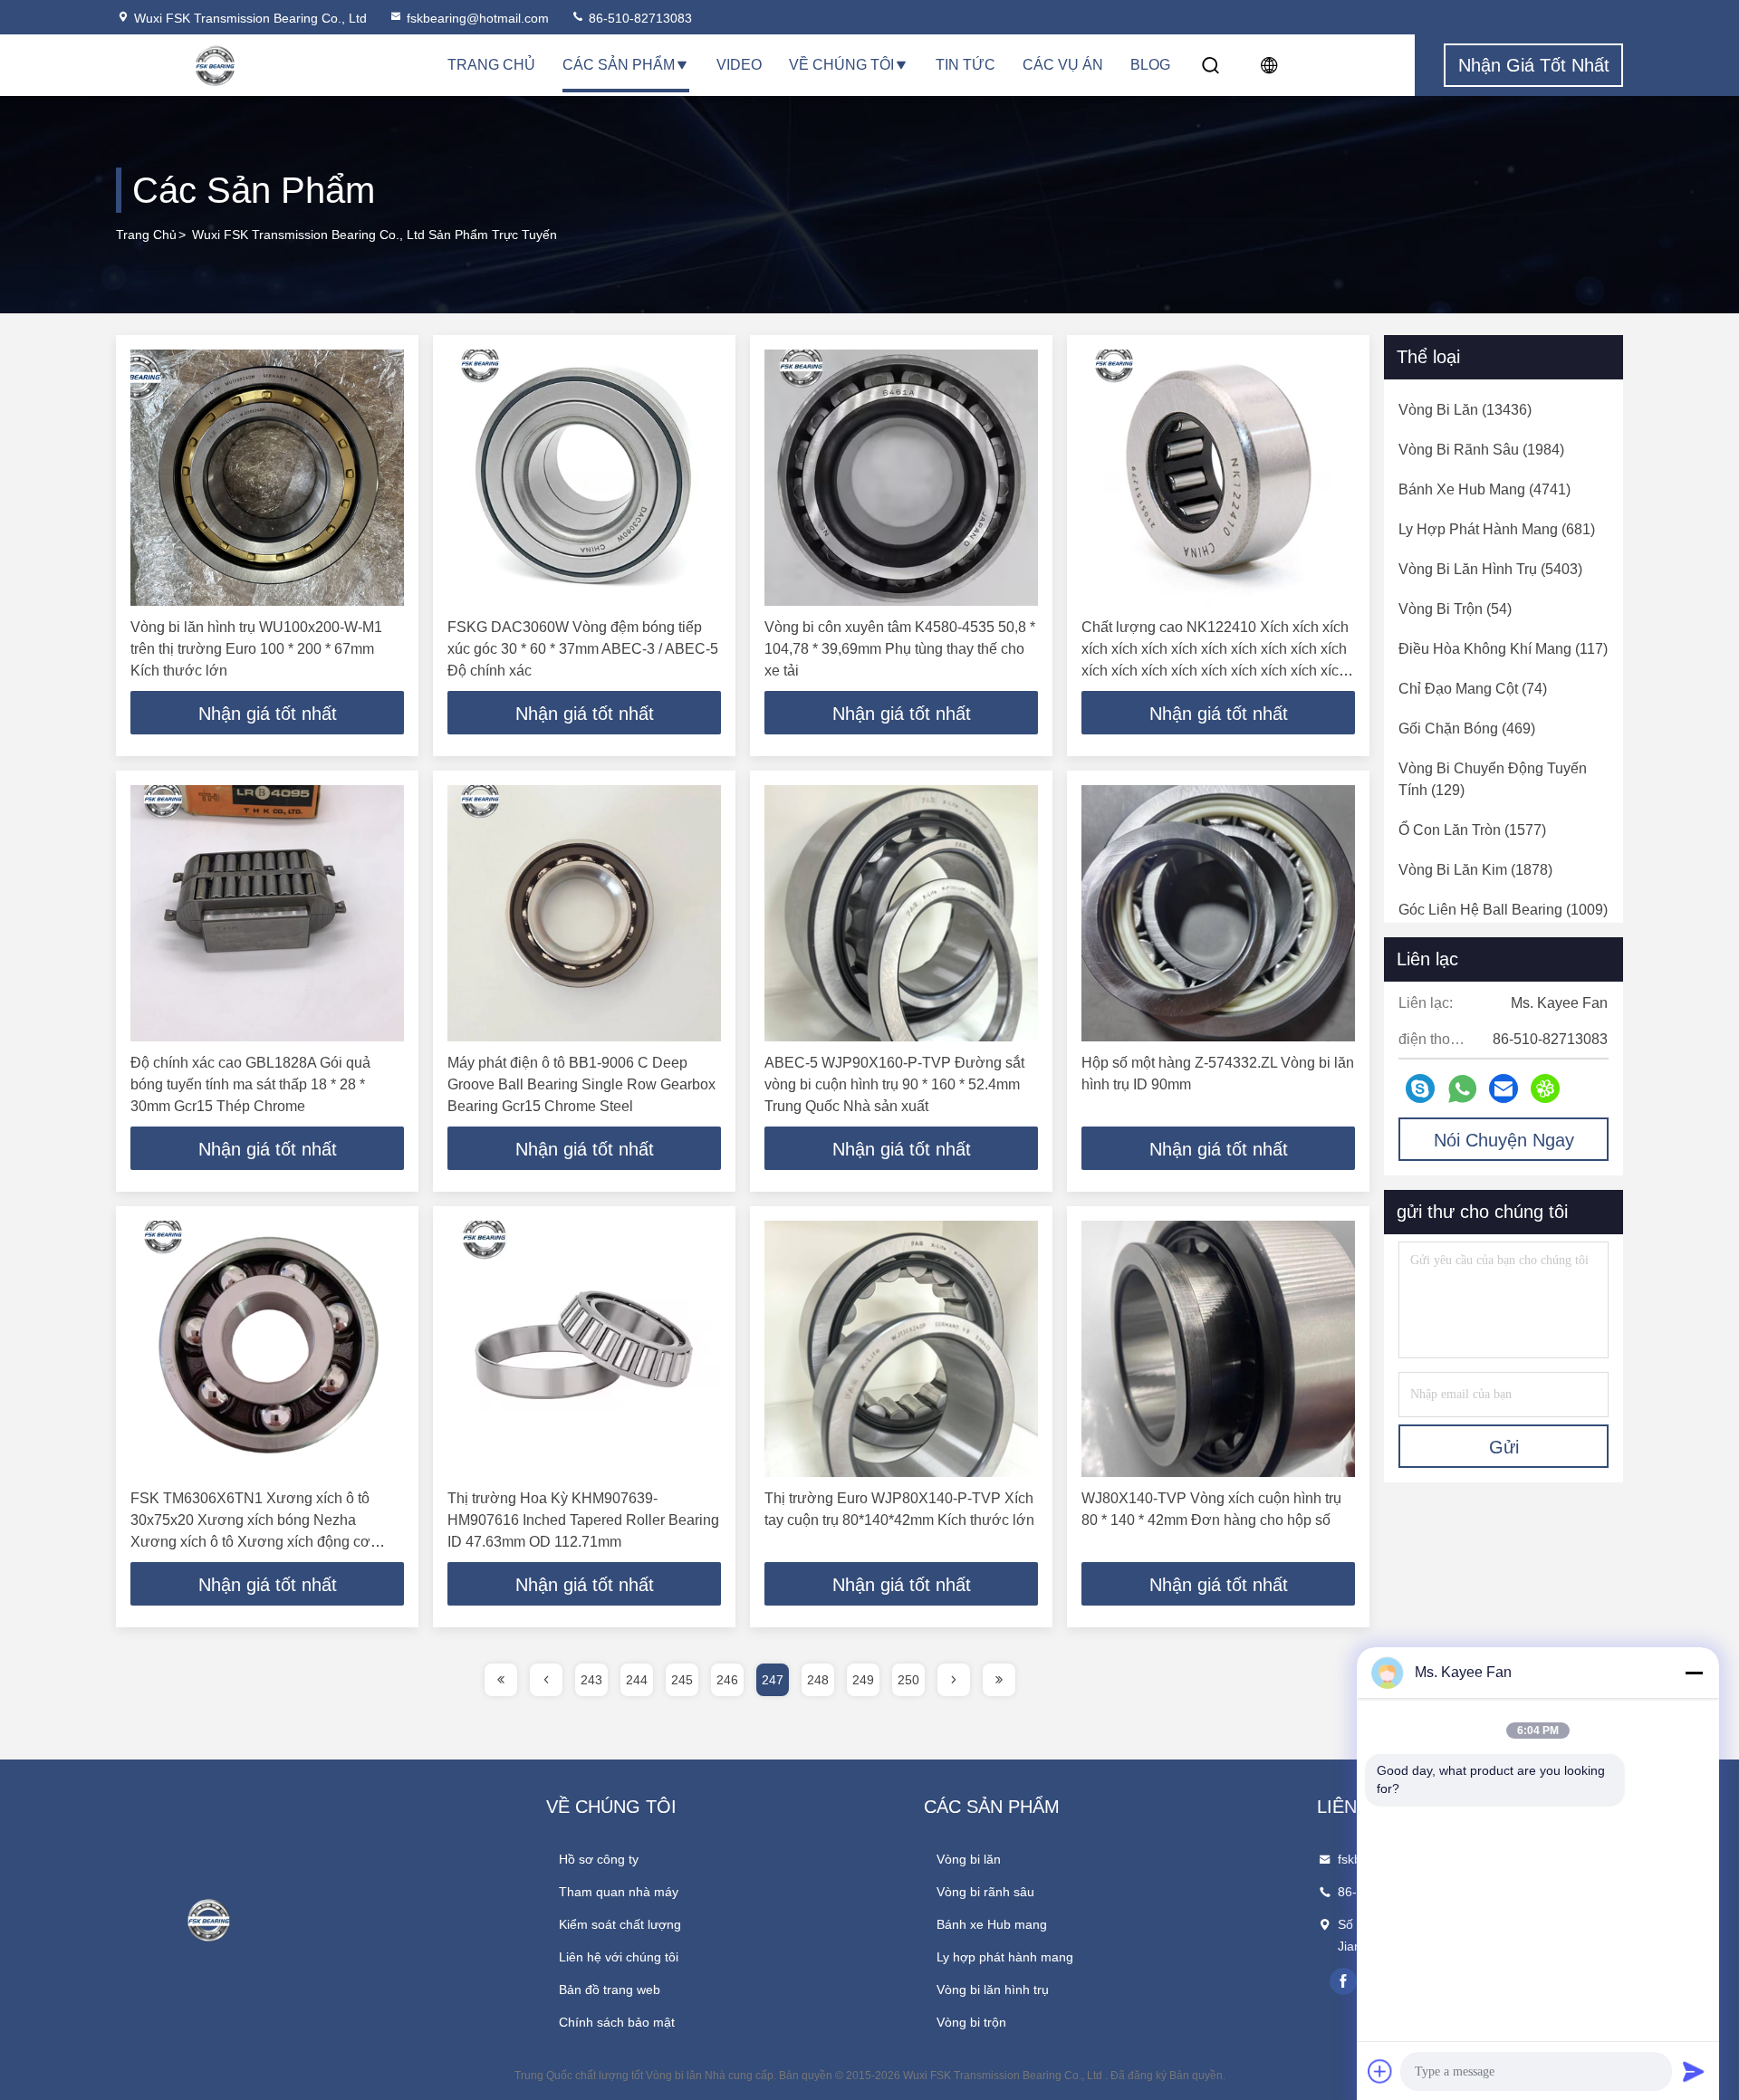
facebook (1343, 1981)
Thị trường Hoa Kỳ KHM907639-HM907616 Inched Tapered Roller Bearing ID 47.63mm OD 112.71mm (583, 1520)
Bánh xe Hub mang (992, 1924)
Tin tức (966, 65)
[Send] (1694, 2071)
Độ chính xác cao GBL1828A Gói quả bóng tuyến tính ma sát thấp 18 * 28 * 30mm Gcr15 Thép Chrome (250, 1084)
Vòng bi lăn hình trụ (993, 1990)
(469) (1467, 729)
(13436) (1465, 410)
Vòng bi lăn (969, 1859)
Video (739, 65)
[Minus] (1694, 1673)
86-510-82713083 (639, 18)
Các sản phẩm (619, 65)
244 (637, 1680)
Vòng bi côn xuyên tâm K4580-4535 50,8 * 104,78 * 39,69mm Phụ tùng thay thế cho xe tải (900, 649)
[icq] (1545, 1088)
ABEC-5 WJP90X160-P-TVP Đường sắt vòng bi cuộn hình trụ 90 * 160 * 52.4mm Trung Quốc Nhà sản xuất (894, 1084)
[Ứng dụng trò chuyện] (1420, 1088)
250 (908, 1680)
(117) (1503, 649)
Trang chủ (491, 65)
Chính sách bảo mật (617, 2022)
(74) (1473, 689)
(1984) (1481, 450)
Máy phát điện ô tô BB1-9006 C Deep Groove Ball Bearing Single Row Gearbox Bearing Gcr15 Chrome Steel (581, 1084)
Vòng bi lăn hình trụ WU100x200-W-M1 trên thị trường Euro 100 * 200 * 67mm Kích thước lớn (256, 649)
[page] (501, 1680)
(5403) (1490, 569)
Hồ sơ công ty (599, 1859)
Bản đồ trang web (610, 1990)
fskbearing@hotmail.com (478, 18)
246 (727, 1680)
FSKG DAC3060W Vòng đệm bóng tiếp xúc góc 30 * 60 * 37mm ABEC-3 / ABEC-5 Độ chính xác (583, 649)
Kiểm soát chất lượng (620, 1924)
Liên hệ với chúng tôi (619, 1957)
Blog (1150, 65)
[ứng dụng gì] (1462, 1089)
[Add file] (1380, 2071)
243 (591, 1680)
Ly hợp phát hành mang (1005, 1957)
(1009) (1503, 910)
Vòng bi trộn (971, 2022)
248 (818, 1680)
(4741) (1484, 489)
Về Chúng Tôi (841, 65)
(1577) (1472, 830)
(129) (1493, 779)
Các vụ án (1063, 65)
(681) (1497, 529)
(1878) (1475, 870)
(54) (1455, 609)
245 (682, 1680)
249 (863, 1680)
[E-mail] (1504, 1088)
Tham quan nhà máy (619, 1892)
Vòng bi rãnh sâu (985, 1892)
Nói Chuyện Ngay (1504, 1140)
